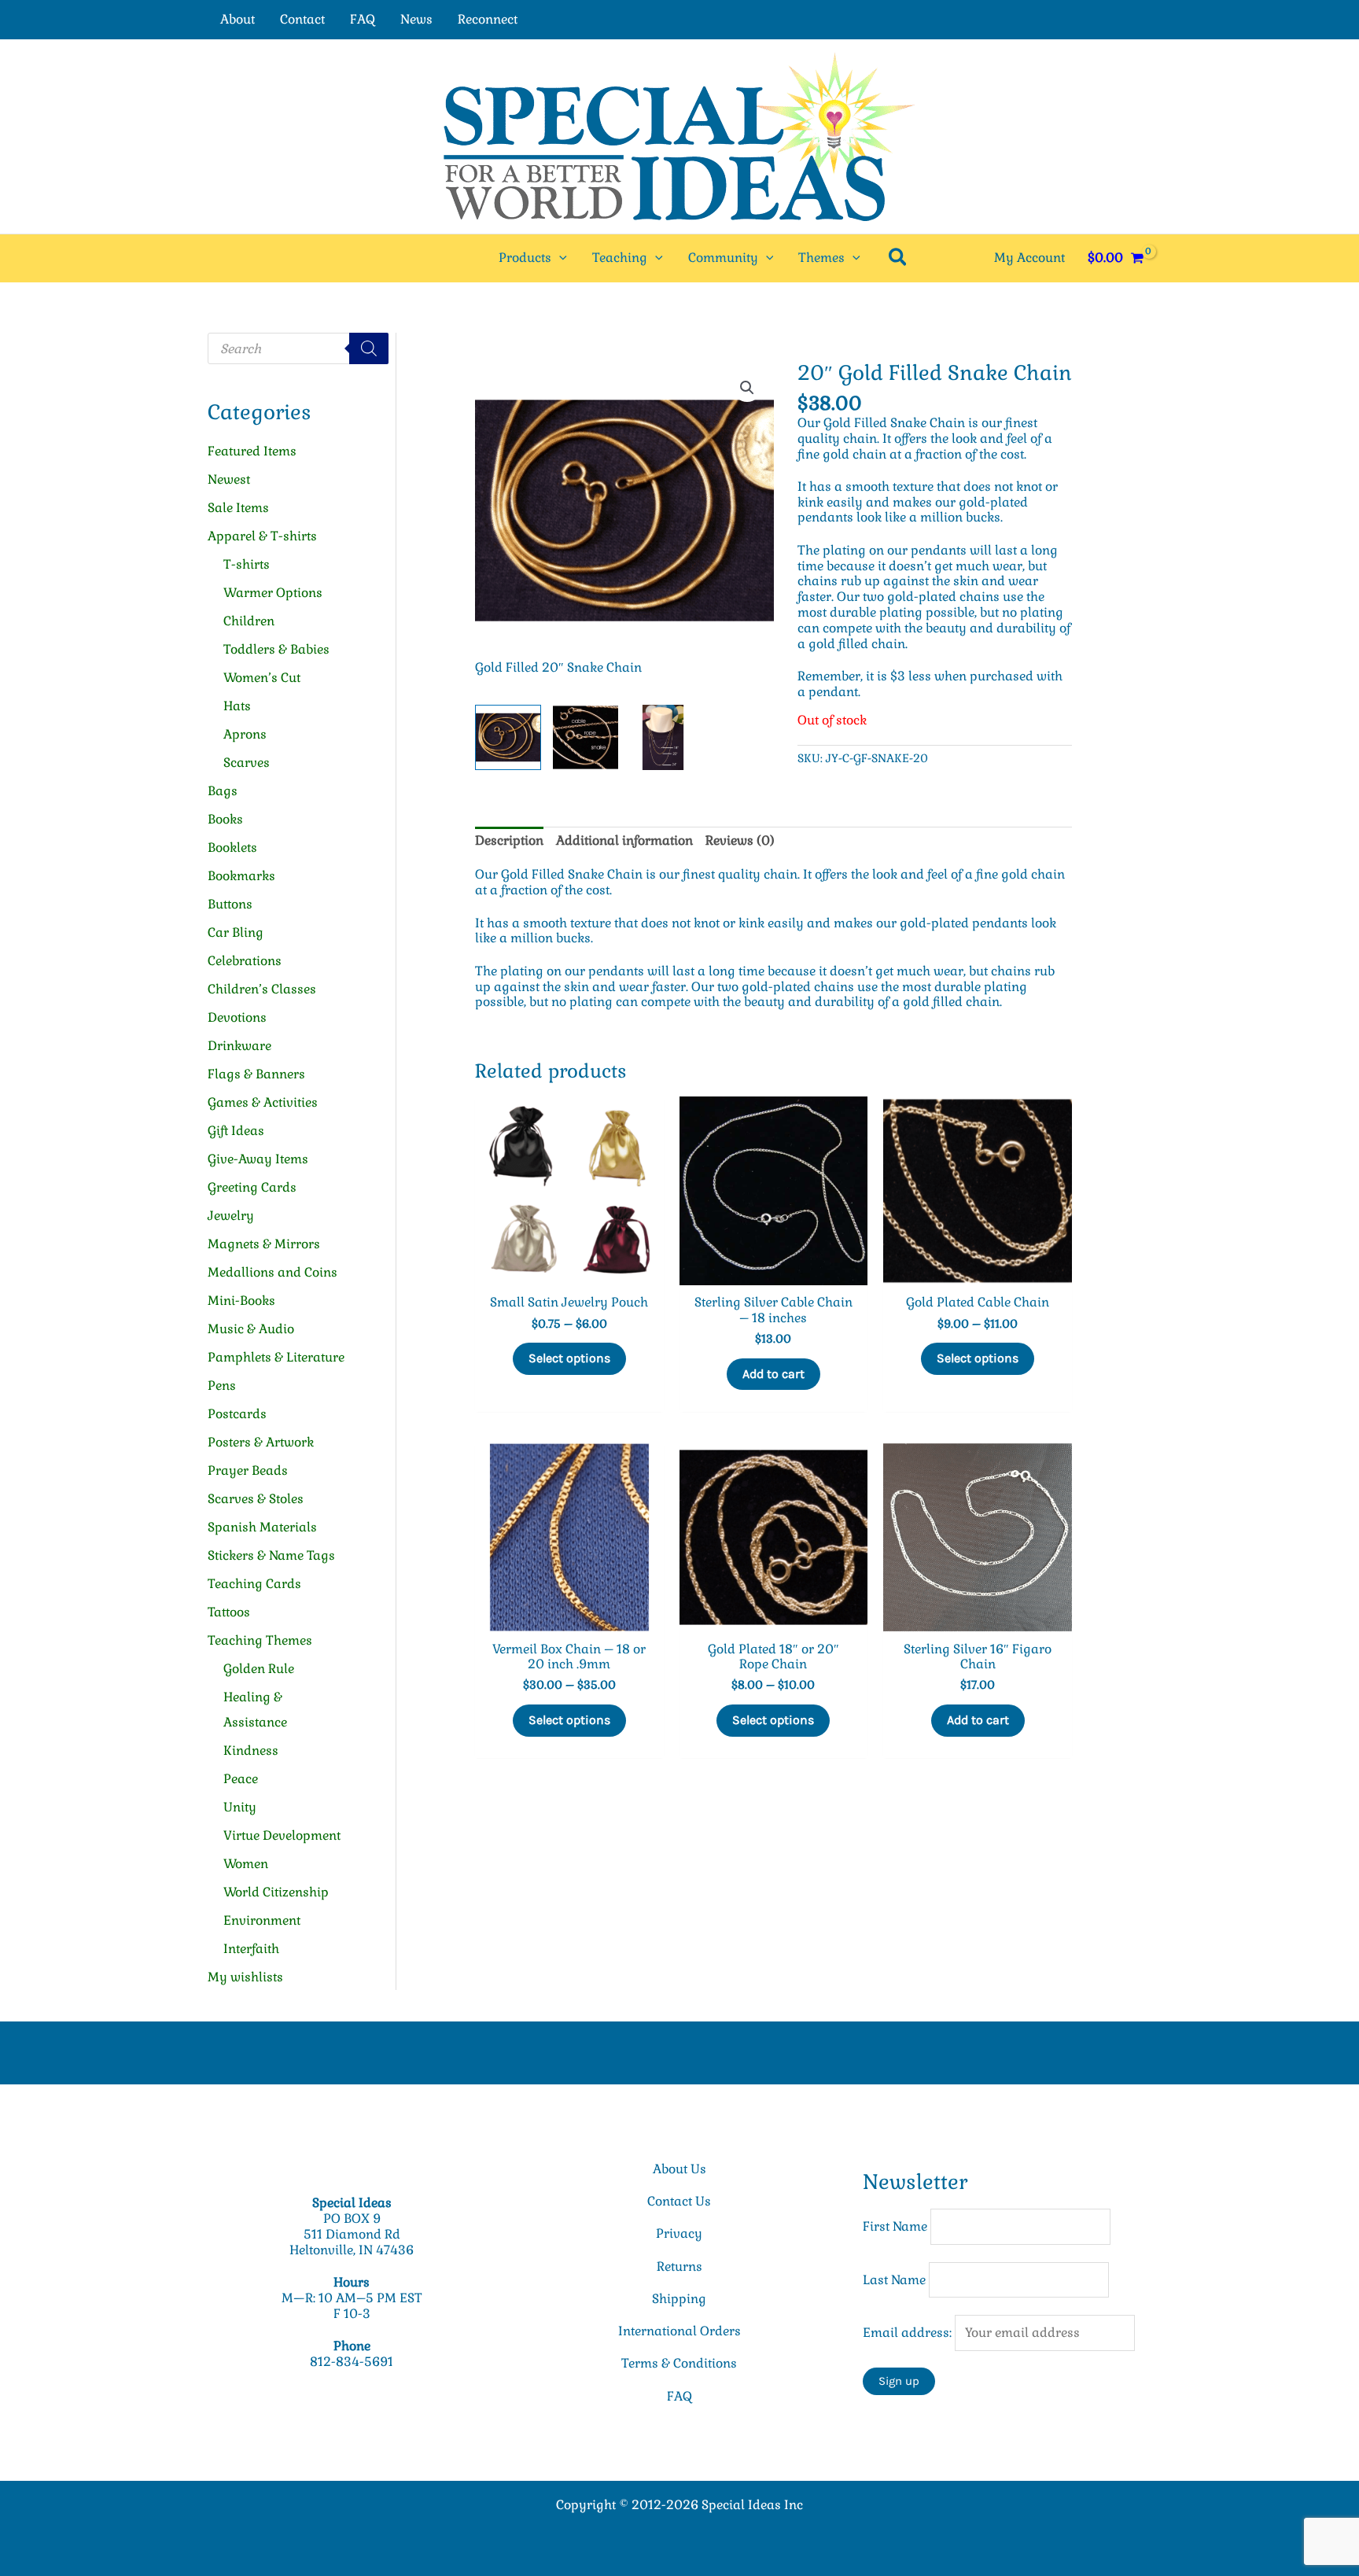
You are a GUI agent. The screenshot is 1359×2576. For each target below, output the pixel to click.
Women (246, 1864)
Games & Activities (263, 1102)
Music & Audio (251, 1329)
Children (249, 621)
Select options (569, 1358)
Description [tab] (509, 840)
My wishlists (245, 1977)
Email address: (909, 2333)
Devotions (237, 1017)
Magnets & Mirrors (264, 1244)
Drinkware (239, 1046)
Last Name (894, 2280)
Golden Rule (259, 1669)
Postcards (237, 1414)
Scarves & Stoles (256, 1499)
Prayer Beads (248, 1470)
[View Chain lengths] (663, 738)
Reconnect (488, 19)
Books (225, 819)
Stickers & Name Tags (271, 1555)
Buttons (230, 904)
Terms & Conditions (679, 2363)
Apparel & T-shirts (262, 536)
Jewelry (231, 1216)
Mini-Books (241, 1301)
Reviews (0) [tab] (740, 840)
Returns (679, 2266)
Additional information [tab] (624, 840)
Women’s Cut (262, 678)
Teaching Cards (254, 1584)
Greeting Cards (252, 1187)
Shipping (679, 2299)
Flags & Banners (256, 1074)
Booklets (232, 848)
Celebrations (245, 961)
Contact (302, 19)
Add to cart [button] (773, 1374)
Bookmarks (241, 876)
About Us (679, 2169)
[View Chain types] (586, 738)
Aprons (245, 734)
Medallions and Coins (273, 1272)
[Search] (369, 348)
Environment (262, 1920)
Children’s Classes (262, 989)
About (238, 19)
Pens (222, 1386)
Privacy (679, 2233)
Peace (241, 1779)
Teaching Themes (260, 1640)
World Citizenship (276, 1892)
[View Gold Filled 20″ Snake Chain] (508, 738)
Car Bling (236, 932)
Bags (223, 791)
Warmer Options (273, 593)
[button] (559, 258)
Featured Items (252, 451)
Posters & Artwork (261, 1442)
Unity (240, 1807)
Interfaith (251, 1949)
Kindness (251, 1751)
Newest (229, 479)
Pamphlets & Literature (276, 1357)
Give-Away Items (258, 1159)
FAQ (363, 19)
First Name (895, 2226)
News (416, 19)
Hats (237, 706)
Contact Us (679, 2201)
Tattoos (229, 1612)
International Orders (679, 2331)
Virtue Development (282, 1835)
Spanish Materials (262, 1527)
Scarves (247, 763)
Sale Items (238, 508)
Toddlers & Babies (276, 649)
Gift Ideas (236, 1131)
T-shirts (247, 564)
